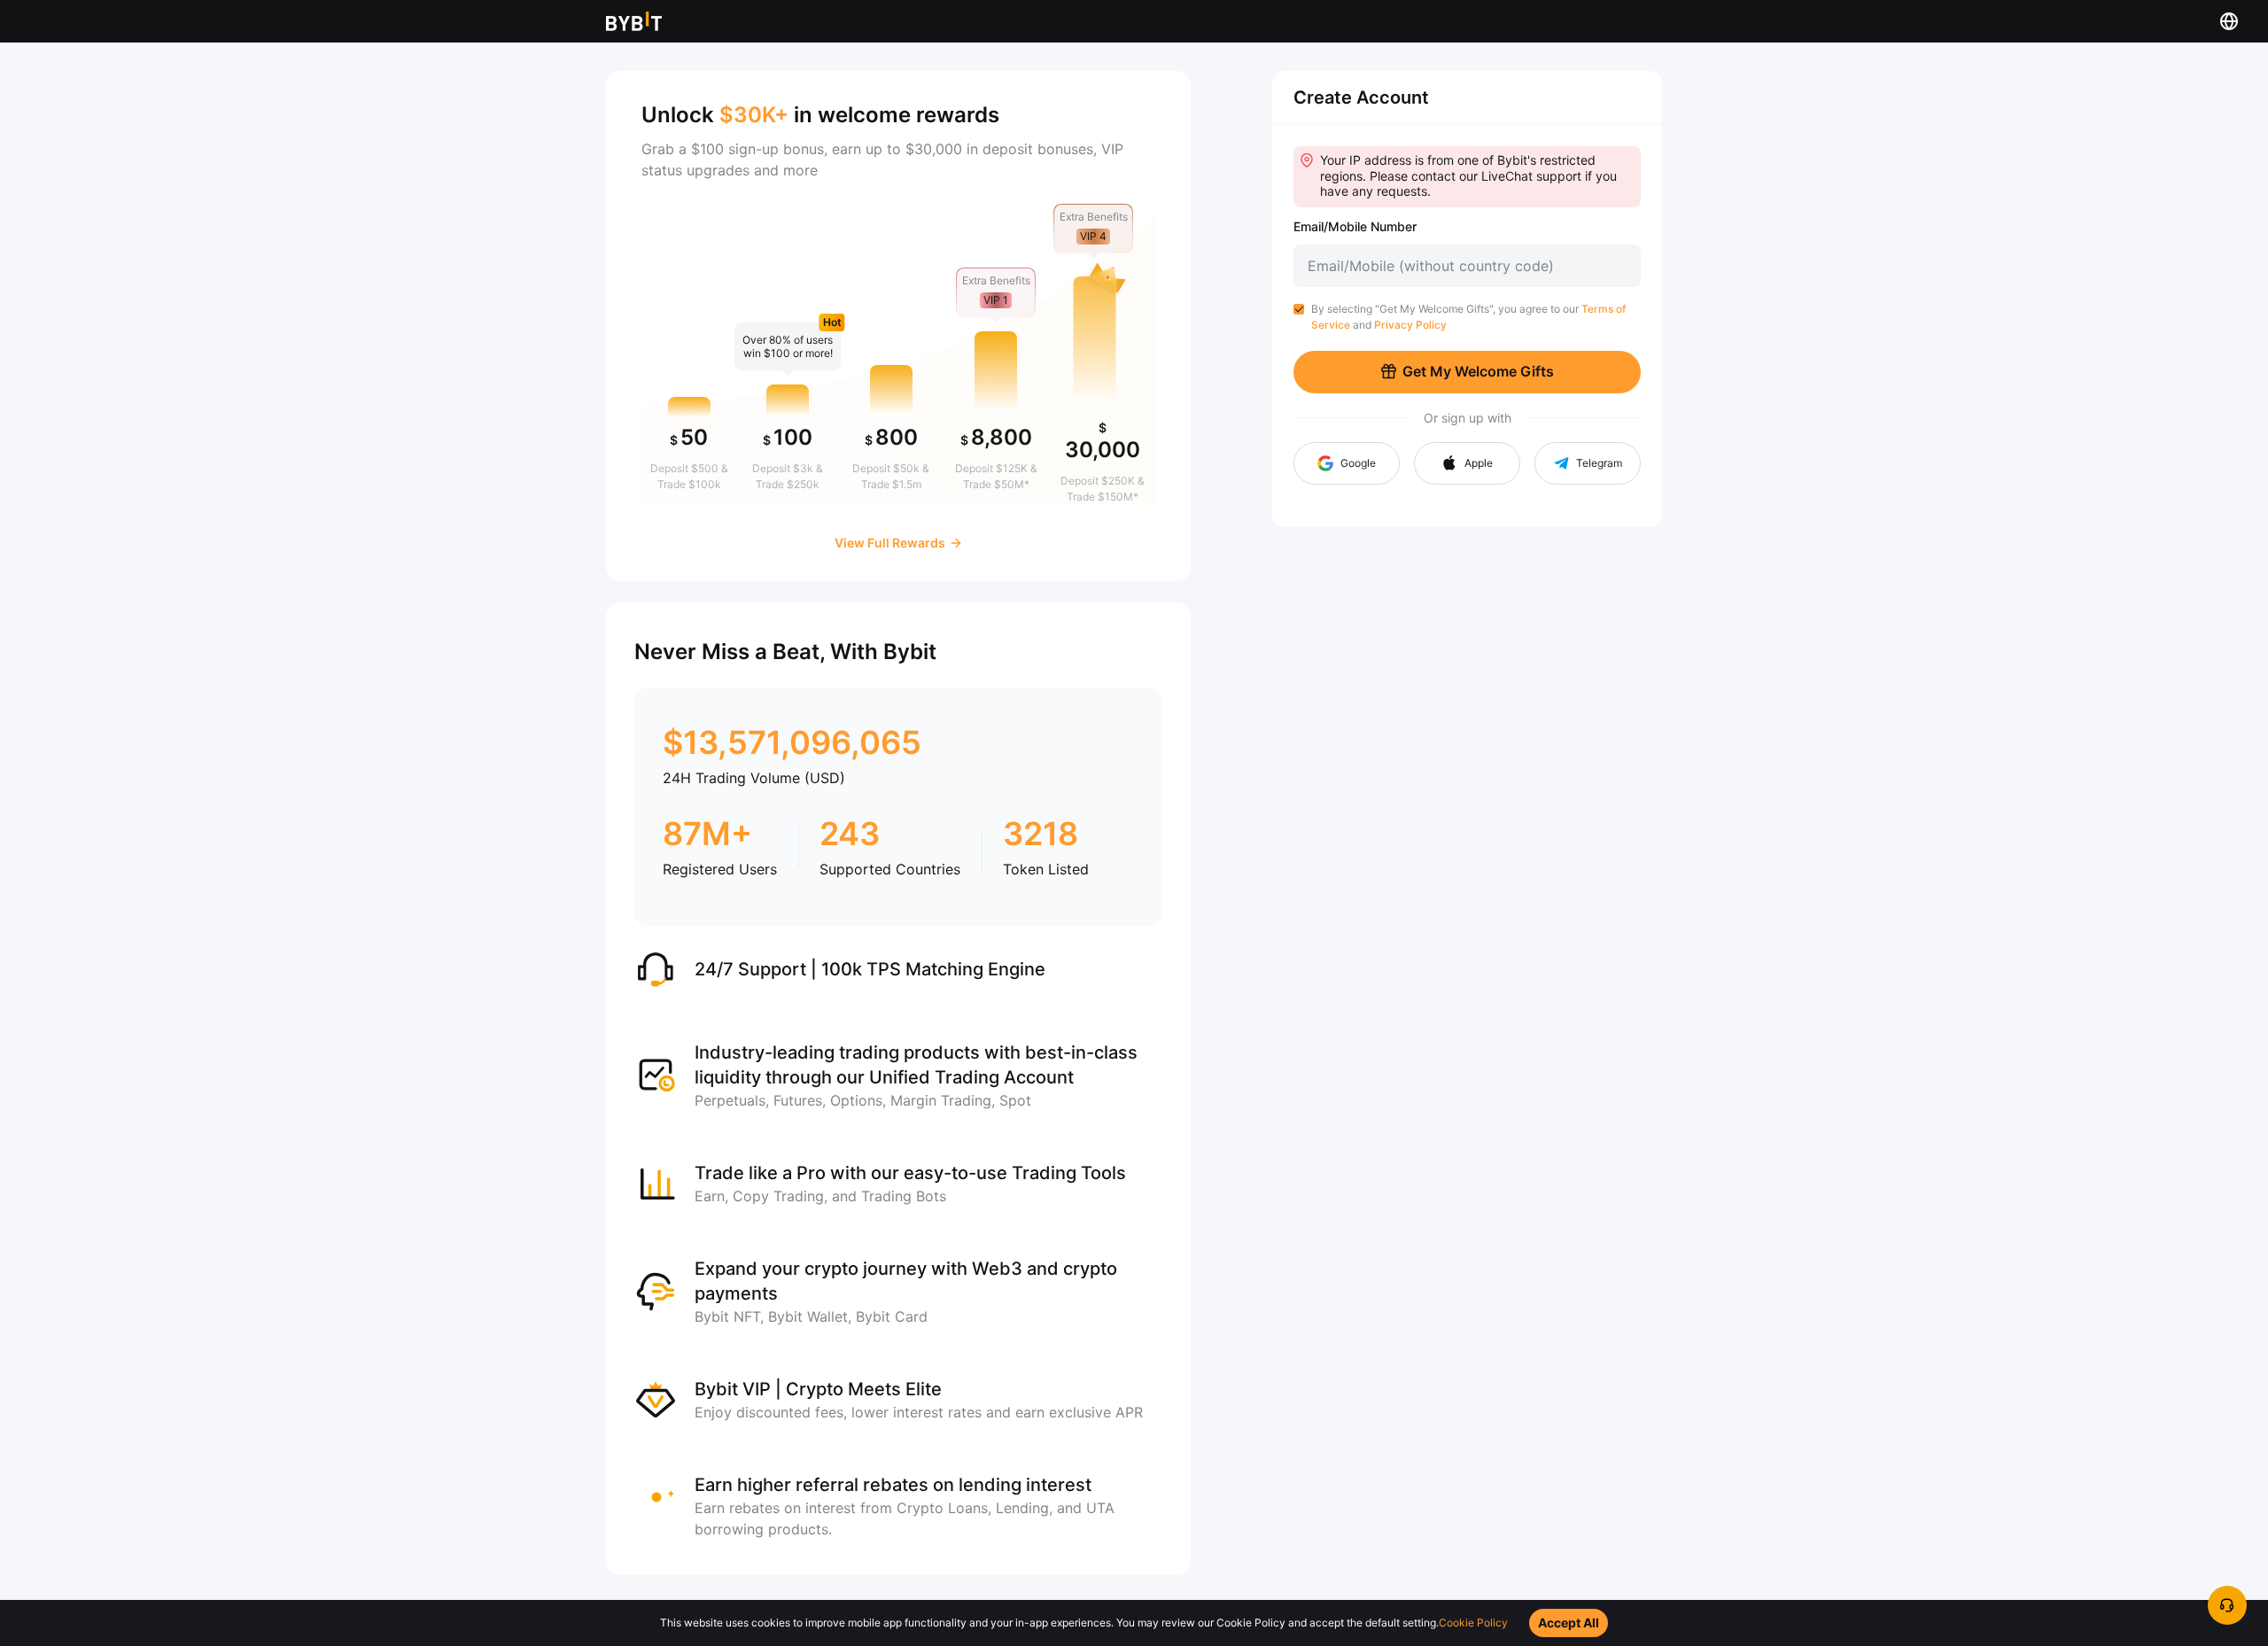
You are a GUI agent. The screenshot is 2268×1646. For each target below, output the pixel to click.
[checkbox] (1299, 309)
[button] (1467, 463)
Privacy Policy (1410, 325)
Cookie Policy (1473, 1623)
